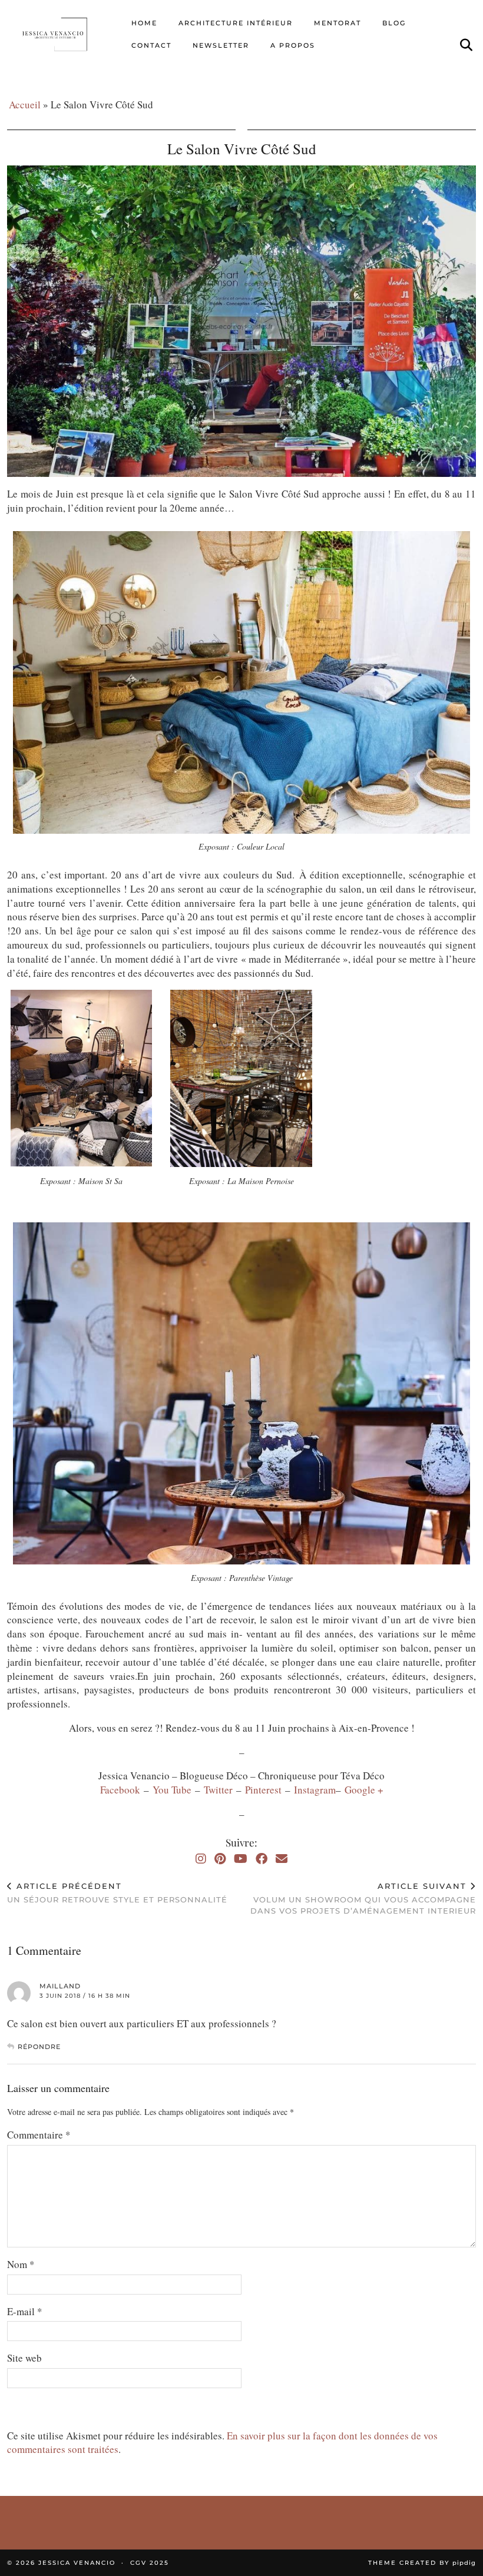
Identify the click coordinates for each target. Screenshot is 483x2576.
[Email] (282, 1859)
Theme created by (422, 2563)
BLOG (394, 23)
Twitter (220, 1790)
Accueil (25, 105)
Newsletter (221, 45)
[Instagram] (201, 1859)
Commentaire (39, 2135)
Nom (21, 2264)
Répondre (39, 2047)
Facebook (122, 1790)
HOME (144, 23)
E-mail (25, 2311)
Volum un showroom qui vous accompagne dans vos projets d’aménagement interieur (363, 1898)
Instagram (315, 1790)
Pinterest (265, 1790)
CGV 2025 (150, 2563)
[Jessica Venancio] (63, 34)
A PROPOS (293, 45)
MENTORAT (338, 23)
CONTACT (151, 45)
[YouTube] (241, 1859)
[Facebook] (262, 1859)
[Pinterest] (220, 1859)
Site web (24, 2358)
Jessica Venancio (77, 2563)
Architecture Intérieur (236, 23)
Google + (364, 1790)
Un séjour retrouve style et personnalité (117, 1893)
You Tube (172, 1790)
